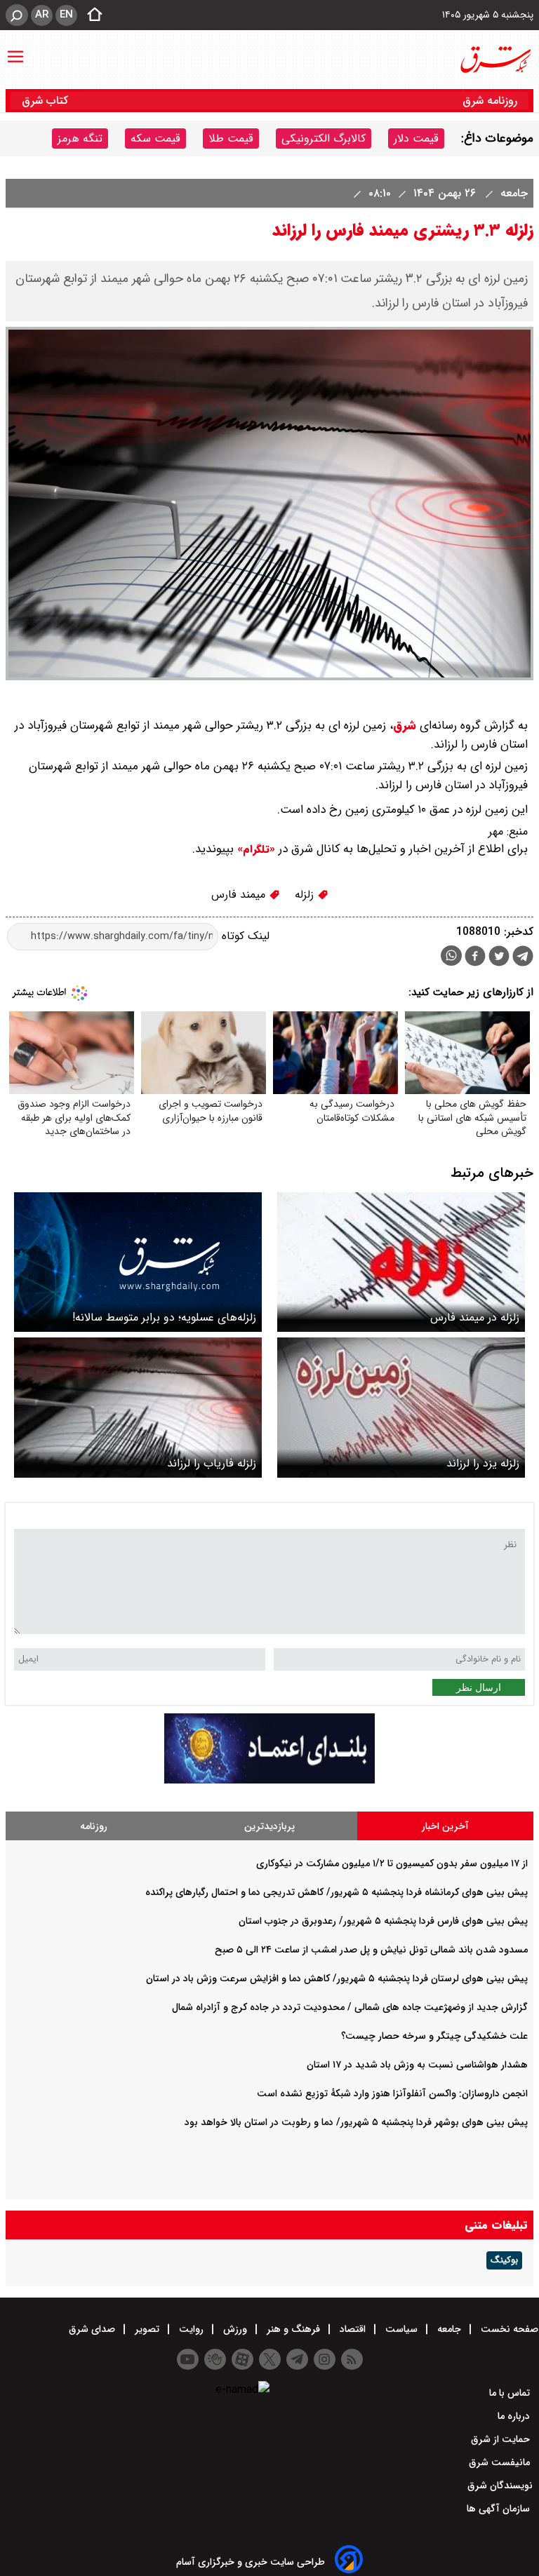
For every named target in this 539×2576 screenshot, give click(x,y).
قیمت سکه (155, 139)
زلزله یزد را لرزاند (483, 1463)
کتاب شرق (47, 101)
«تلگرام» (254, 849)
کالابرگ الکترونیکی (324, 139)
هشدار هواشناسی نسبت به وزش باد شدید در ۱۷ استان (417, 2065)
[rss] (352, 2359)
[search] (17, 15)
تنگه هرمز (80, 139)
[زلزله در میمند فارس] (401, 1262)
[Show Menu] (15, 50)
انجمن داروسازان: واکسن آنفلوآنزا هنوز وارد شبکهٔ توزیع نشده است (392, 2093)
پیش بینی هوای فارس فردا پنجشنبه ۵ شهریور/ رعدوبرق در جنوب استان (383, 1921)
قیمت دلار (416, 139)
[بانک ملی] (269, 1780)
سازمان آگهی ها (500, 2509)
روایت (191, 2329)
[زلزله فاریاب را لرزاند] (138, 1407)
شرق (405, 726)
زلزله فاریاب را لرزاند (212, 1463)
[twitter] (499, 958)
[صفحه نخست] (91, 15)
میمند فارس (240, 895)
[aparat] (242, 2359)
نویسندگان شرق (500, 2486)
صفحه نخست (508, 2329)
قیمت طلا (231, 139)
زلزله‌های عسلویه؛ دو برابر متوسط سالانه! (164, 1317)
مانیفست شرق (501, 2462)
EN (66, 15)
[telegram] (523, 959)
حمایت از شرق (502, 2439)
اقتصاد (353, 2329)
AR (42, 15)
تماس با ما (511, 2393)
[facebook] (475, 958)
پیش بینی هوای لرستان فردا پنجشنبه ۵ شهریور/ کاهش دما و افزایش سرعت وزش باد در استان (337, 1978)
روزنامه (94, 1826)
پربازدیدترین (269, 1826)
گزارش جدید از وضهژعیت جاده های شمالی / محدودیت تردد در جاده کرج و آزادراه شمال (350, 2007)
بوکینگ (504, 2260)
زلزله (306, 895)
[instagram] (325, 2359)
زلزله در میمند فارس (475, 1317)
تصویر (147, 2329)
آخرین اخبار (445, 1826)
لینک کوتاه (244, 936)
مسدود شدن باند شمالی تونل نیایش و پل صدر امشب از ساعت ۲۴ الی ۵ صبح (371, 1950)
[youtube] (188, 2359)
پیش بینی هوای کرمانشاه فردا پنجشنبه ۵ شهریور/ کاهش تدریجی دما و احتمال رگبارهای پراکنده (337, 1892)
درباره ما (515, 2416)
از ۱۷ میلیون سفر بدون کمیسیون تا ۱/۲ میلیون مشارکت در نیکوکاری (392, 1863)
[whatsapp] (451, 956)
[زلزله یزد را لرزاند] (401, 1407)
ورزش (235, 2329)
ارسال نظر (479, 1687)
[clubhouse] (215, 2359)
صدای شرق (93, 2329)
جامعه (512, 193)
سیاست (401, 2329)
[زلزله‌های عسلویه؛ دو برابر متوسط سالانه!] (138, 1262)
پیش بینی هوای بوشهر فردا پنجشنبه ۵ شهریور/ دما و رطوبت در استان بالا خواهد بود (356, 2122)
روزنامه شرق (490, 101)
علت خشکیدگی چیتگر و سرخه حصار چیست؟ (434, 2036)
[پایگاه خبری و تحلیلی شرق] (495, 60)
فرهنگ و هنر (293, 2329)
